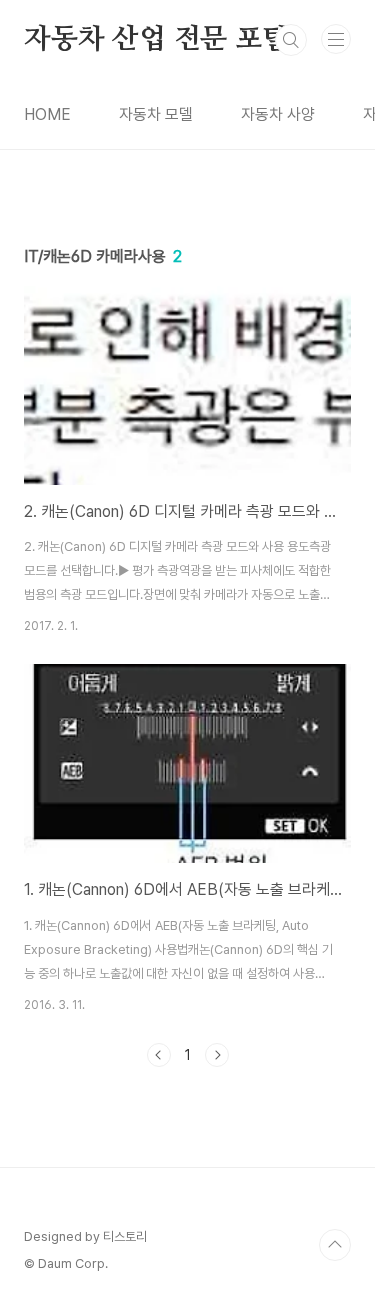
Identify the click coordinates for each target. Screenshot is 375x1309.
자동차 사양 (278, 114)
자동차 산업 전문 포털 (156, 40)
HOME (47, 114)
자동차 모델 (156, 114)
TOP (335, 1245)
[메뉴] (336, 39)
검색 (291, 40)
